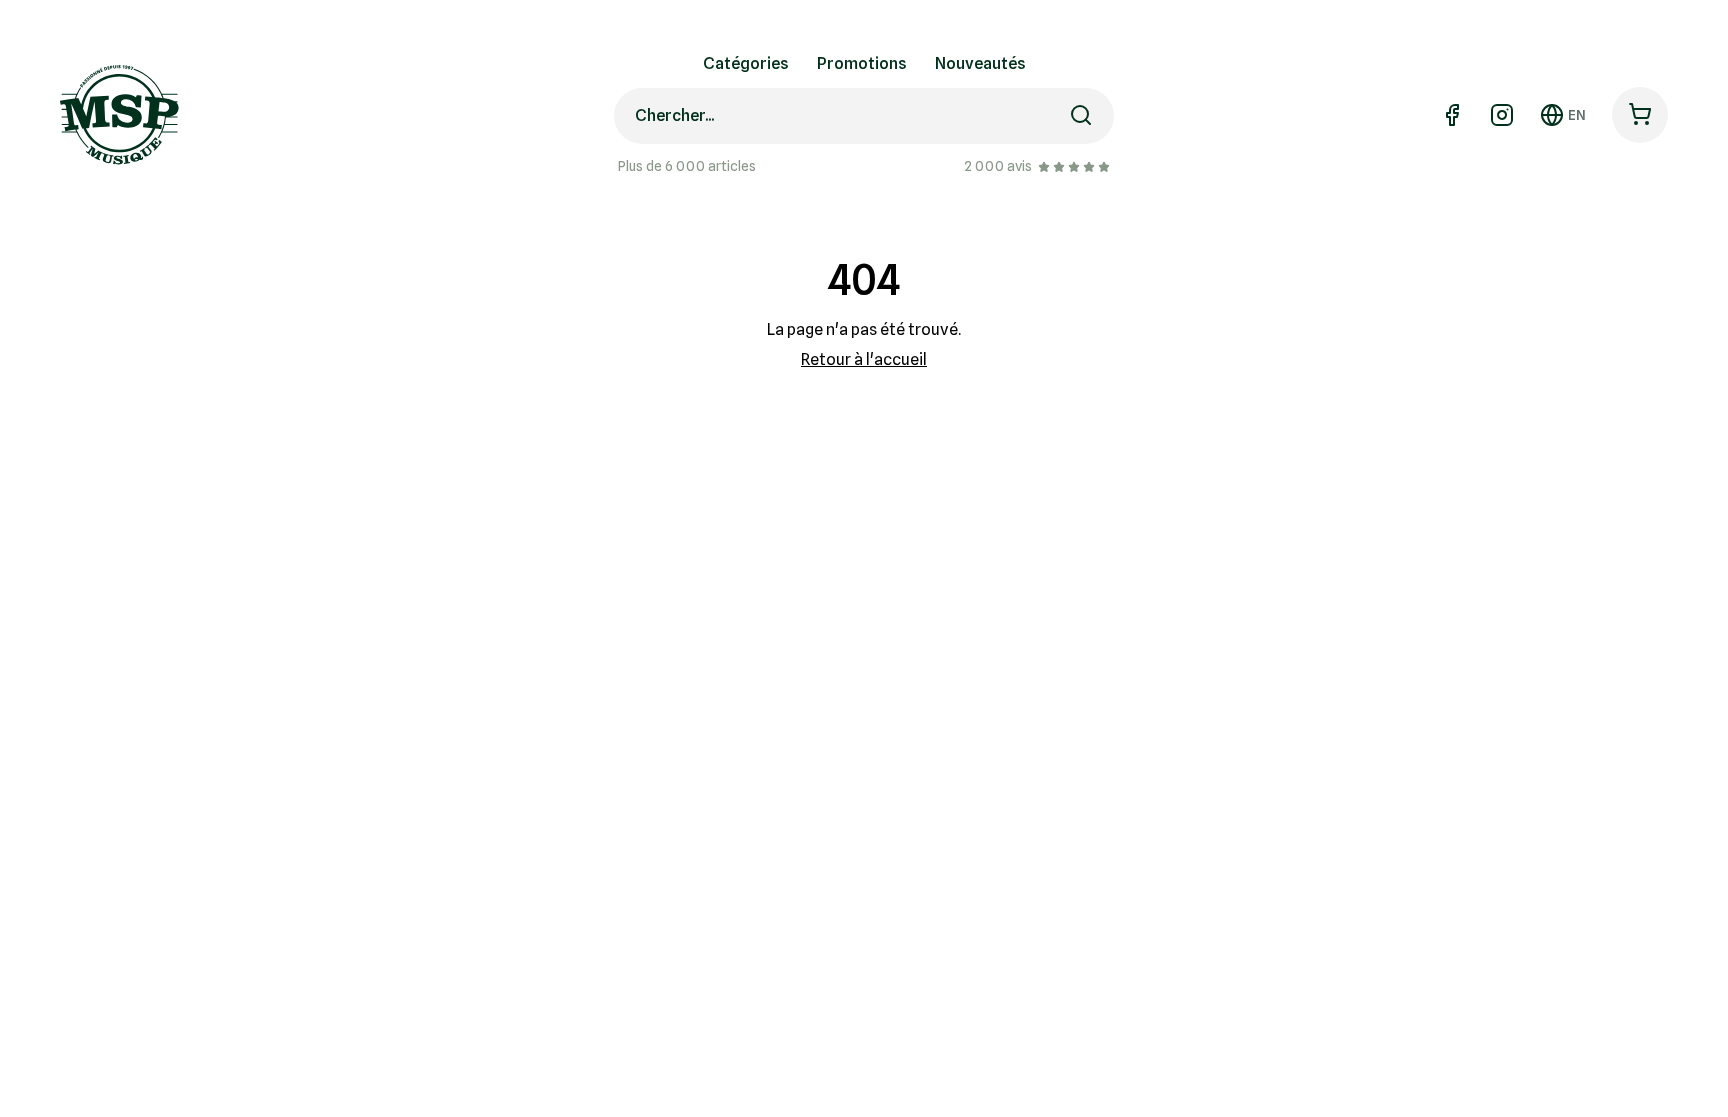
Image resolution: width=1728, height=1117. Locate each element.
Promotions (862, 63)
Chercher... (674, 115)
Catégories (746, 63)
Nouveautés (980, 63)
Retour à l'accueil (864, 359)
